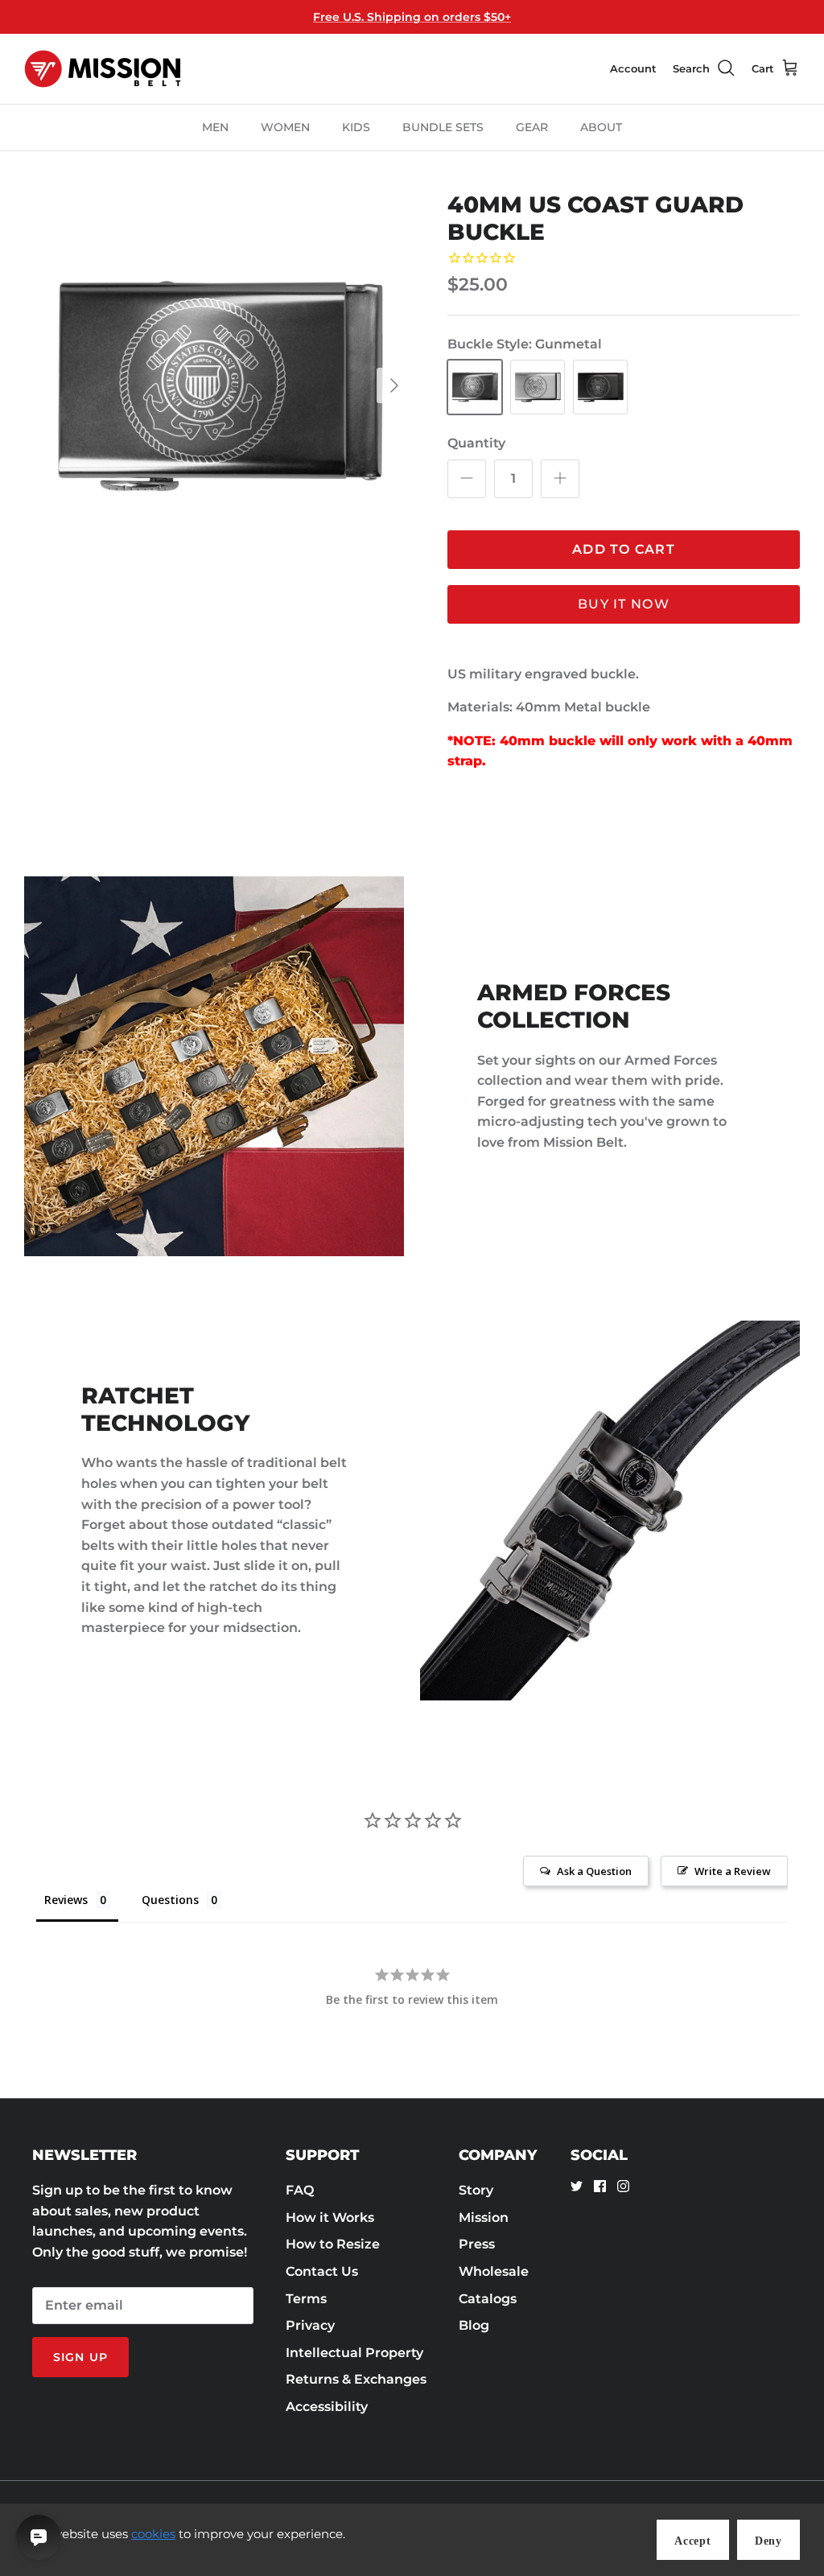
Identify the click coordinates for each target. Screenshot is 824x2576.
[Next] (394, 385)
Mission (484, 2217)
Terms (306, 2299)
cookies (153, 2534)
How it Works (330, 2217)
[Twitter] (577, 2186)
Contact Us (322, 2271)
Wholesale (494, 2271)
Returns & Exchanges (356, 2379)
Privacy (310, 2325)
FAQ (300, 2190)
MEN (215, 127)
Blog (474, 2325)
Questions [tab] (170, 1900)
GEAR (532, 127)
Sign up (80, 2357)
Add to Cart (624, 549)
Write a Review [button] (733, 1871)
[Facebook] (600, 2186)
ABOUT (601, 127)
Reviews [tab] (66, 1900)
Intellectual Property (354, 2353)
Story (476, 2190)
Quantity (476, 443)
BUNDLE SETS (443, 127)
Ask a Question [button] (594, 1871)
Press (477, 2244)
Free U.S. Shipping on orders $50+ (412, 17)
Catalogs (488, 2299)
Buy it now (624, 604)
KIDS (356, 127)
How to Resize (333, 2244)
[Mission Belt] (103, 69)
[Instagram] (623, 2186)
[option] (218, 385)
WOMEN (285, 127)
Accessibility (327, 2407)
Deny (768, 2541)
